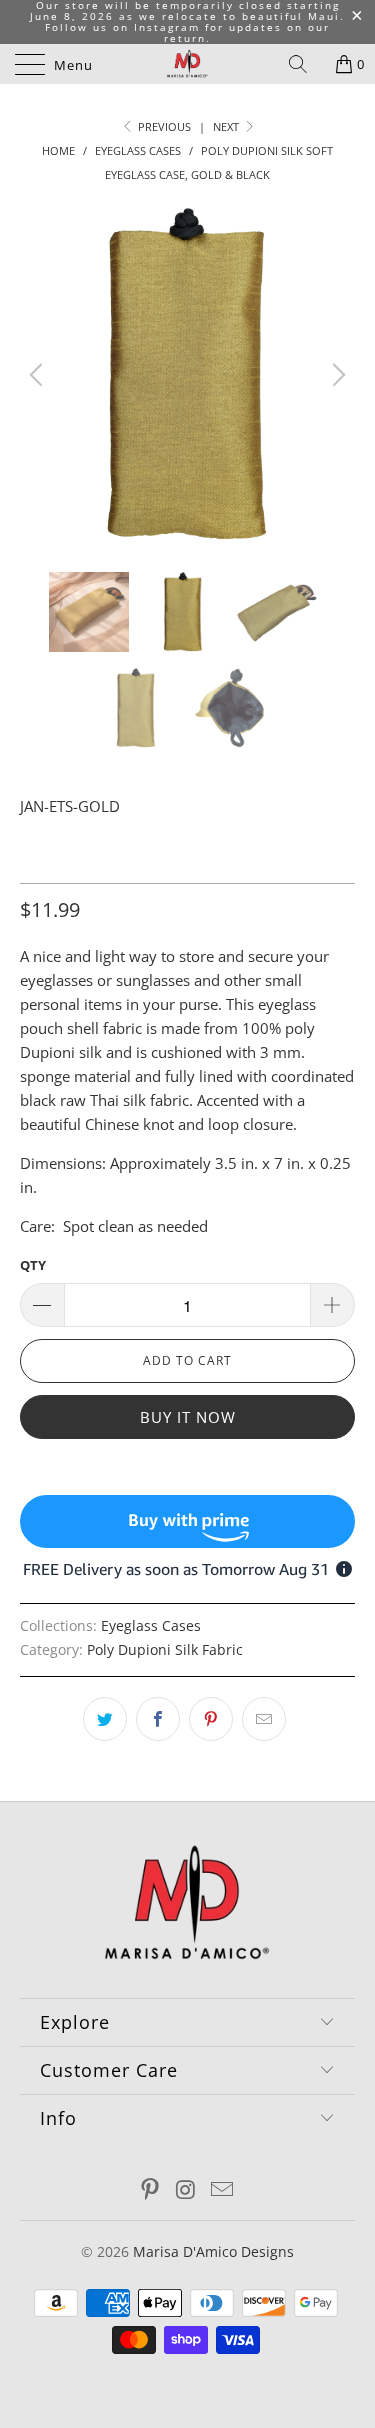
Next (227, 126)
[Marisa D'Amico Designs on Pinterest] (151, 2190)
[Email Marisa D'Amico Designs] (222, 2190)
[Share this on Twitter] (105, 1719)
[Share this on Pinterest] (211, 1719)
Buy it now (188, 1417)
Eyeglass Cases (151, 1626)
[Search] (305, 64)
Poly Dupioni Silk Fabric (165, 1650)
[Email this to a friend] (264, 1719)
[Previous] (39, 374)
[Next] (336, 374)
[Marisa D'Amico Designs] (188, 64)
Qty (33, 1265)
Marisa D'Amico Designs (213, 2251)
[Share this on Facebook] (158, 1719)
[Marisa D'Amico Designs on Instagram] (187, 2190)
